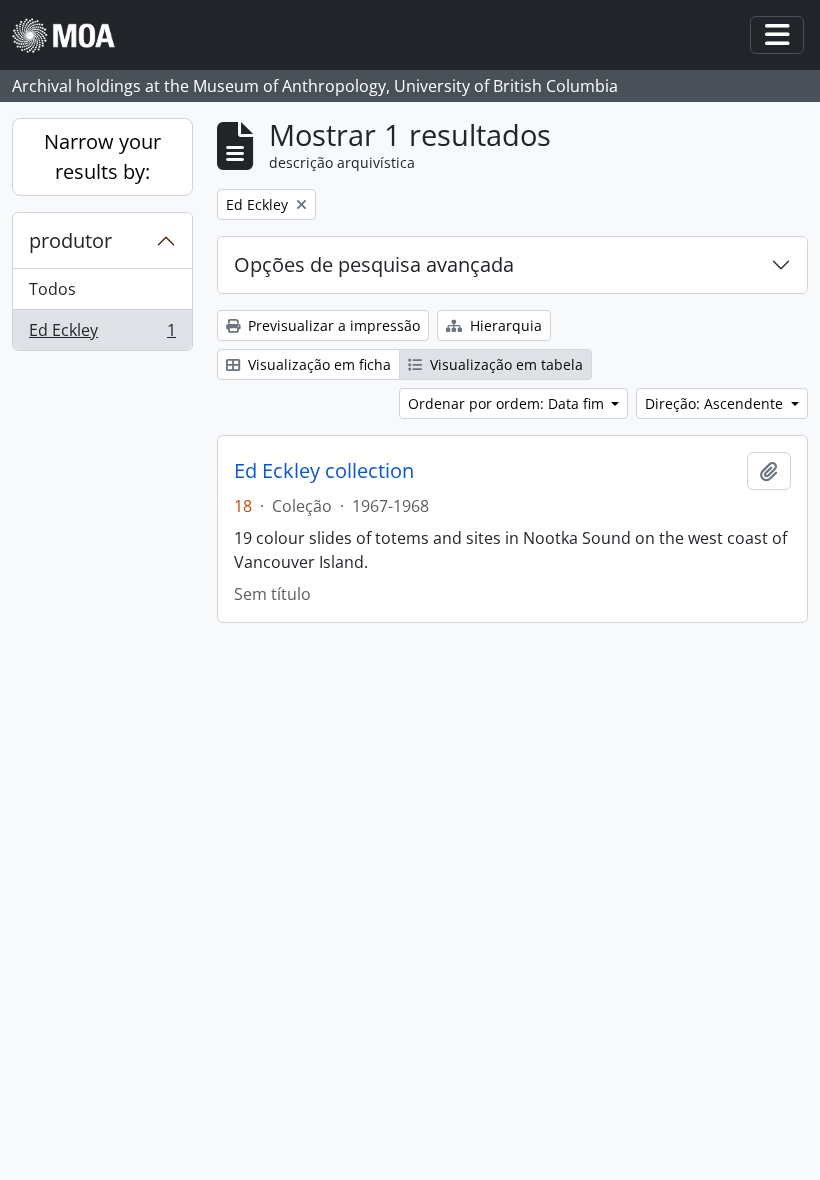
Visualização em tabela (504, 364)
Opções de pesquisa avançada (374, 264)
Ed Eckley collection (324, 471)
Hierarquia (504, 325)
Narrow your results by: (102, 156)
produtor (70, 240)
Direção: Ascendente (716, 403)
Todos (52, 289)
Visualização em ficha (317, 364)
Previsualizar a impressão (332, 325)
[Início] (71, 35)
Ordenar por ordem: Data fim (508, 403)
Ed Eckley (102, 334)
